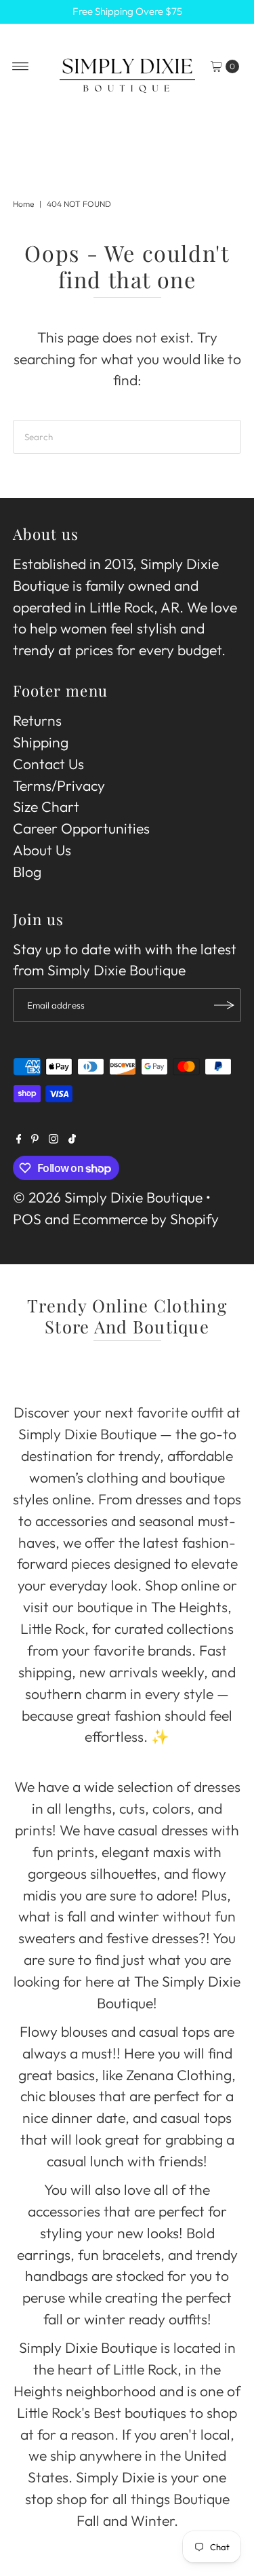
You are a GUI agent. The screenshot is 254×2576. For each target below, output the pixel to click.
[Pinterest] (35, 1139)
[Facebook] (19, 1139)
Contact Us (48, 764)
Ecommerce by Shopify (146, 1219)
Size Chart (46, 807)
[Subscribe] (224, 1005)
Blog (27, 872)
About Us (42, 850)
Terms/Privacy (59, 786)
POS (27, 1219)
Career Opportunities (81, 828)
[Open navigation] (21, 66)
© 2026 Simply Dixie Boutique (108, 1197)
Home (23, 204)
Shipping (41, 742)
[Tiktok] (72, 1139)
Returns (37, 721)
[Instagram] (54, 1139)
